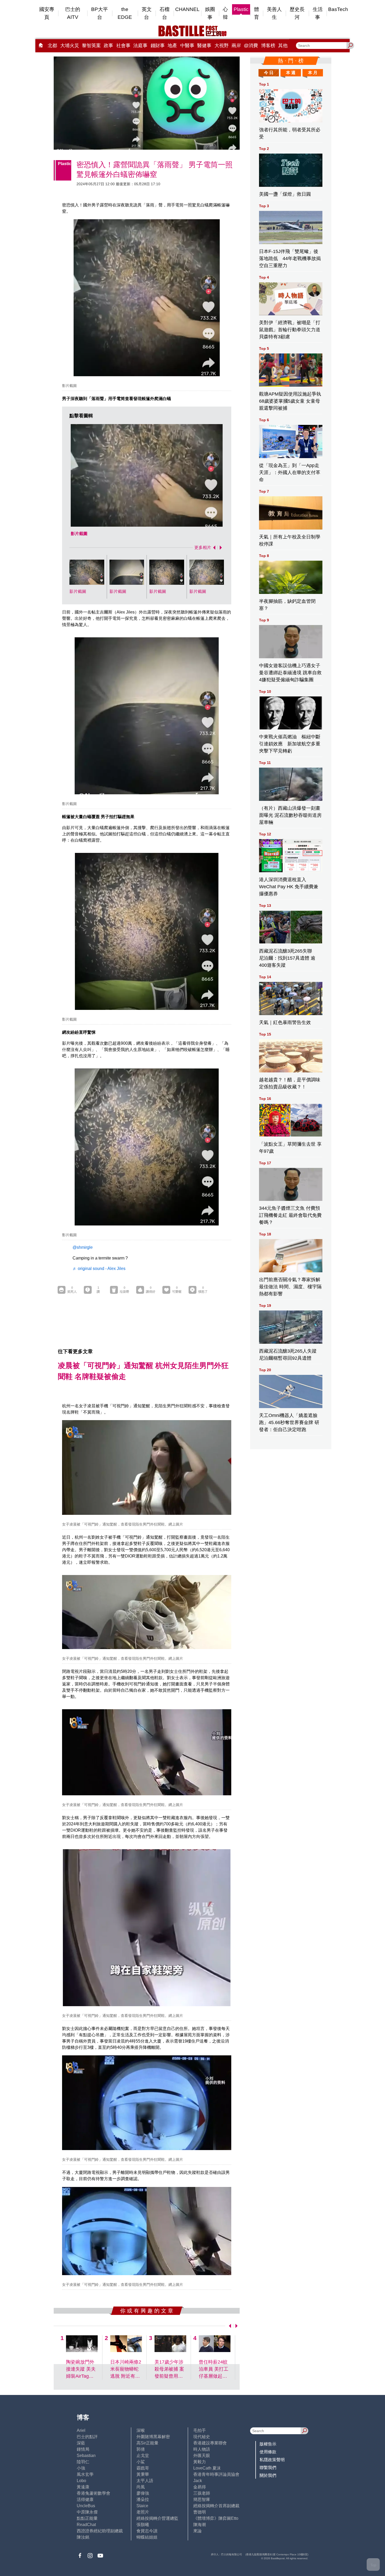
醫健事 (204, 46)
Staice (142, 2506)
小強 (81, 2468)
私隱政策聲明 (272, 2460)
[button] (213, 548)
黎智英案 (91, 46)
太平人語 (145, 2481)
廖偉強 (143, 2493)
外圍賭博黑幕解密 (153, 2437)
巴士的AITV (73, 13)
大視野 (222, 46)
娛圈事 (210, 13)
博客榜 (268, 46)
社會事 (123, 46)
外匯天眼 (202, 2456)
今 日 (269, 73)
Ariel (81, 2430)
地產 (172, 46)
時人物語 (202, 2449)
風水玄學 (85, 2474)
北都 (52, 46)
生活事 (318, 13)
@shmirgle (83, 1247)
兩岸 (236, 46)
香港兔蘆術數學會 (93, 2493)
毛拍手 (200, 2430)
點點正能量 (87, 2518)
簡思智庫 (202, 2499)
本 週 (291, 73)
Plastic (241, 9)
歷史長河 (297, 13)
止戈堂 (143, 2456)
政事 (108, 46)
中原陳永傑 (87, 2512)
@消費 (251, 46)
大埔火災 (70, 46)
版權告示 (268, 2444)
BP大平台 (100, 13)
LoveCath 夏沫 (207, 2468)
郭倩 (141, 2449)
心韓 (225, 13)
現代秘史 (202, 2437)
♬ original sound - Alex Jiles (99, 1269)
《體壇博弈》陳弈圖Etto (216, 2518)
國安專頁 (47, 13)
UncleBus (86, 2506)
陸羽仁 (83, 2462)
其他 (283, 46)
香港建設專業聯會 (210, 2443)
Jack (198, 2481)
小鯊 (141, 2462)
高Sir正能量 (147, 2443)
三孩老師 (202, 2493)
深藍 (81, 2443)
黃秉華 (143, 2474)
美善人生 (274, 13)
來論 (197, 2531)
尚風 (141, 2487)
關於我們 (268, 2475)
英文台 (147, 13)
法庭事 (140, 46)
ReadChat (86, 2525)
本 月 (313, 73)
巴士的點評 (87, 2437)
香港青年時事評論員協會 (216, 2474)
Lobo (81, 2481)
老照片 (143, 2512)
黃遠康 (83, 2487)
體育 (257, 13)
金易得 (200, 2487)
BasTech (338, 9)
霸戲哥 (143, 2468)
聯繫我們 (268, 2468)
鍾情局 (83, 2449)
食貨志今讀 (147, 2531)
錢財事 (158, 46)
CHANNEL (187, 9)
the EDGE (125, 13)
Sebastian (86, 2456)
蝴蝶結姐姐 (147, 2537)
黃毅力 (200, 2462)
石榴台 (164, 13)
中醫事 (187, 46)
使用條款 (268, 2452)
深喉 (141, 2430)
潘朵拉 (143, 2499)
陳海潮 (200, 2525)
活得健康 (85, 2499)
